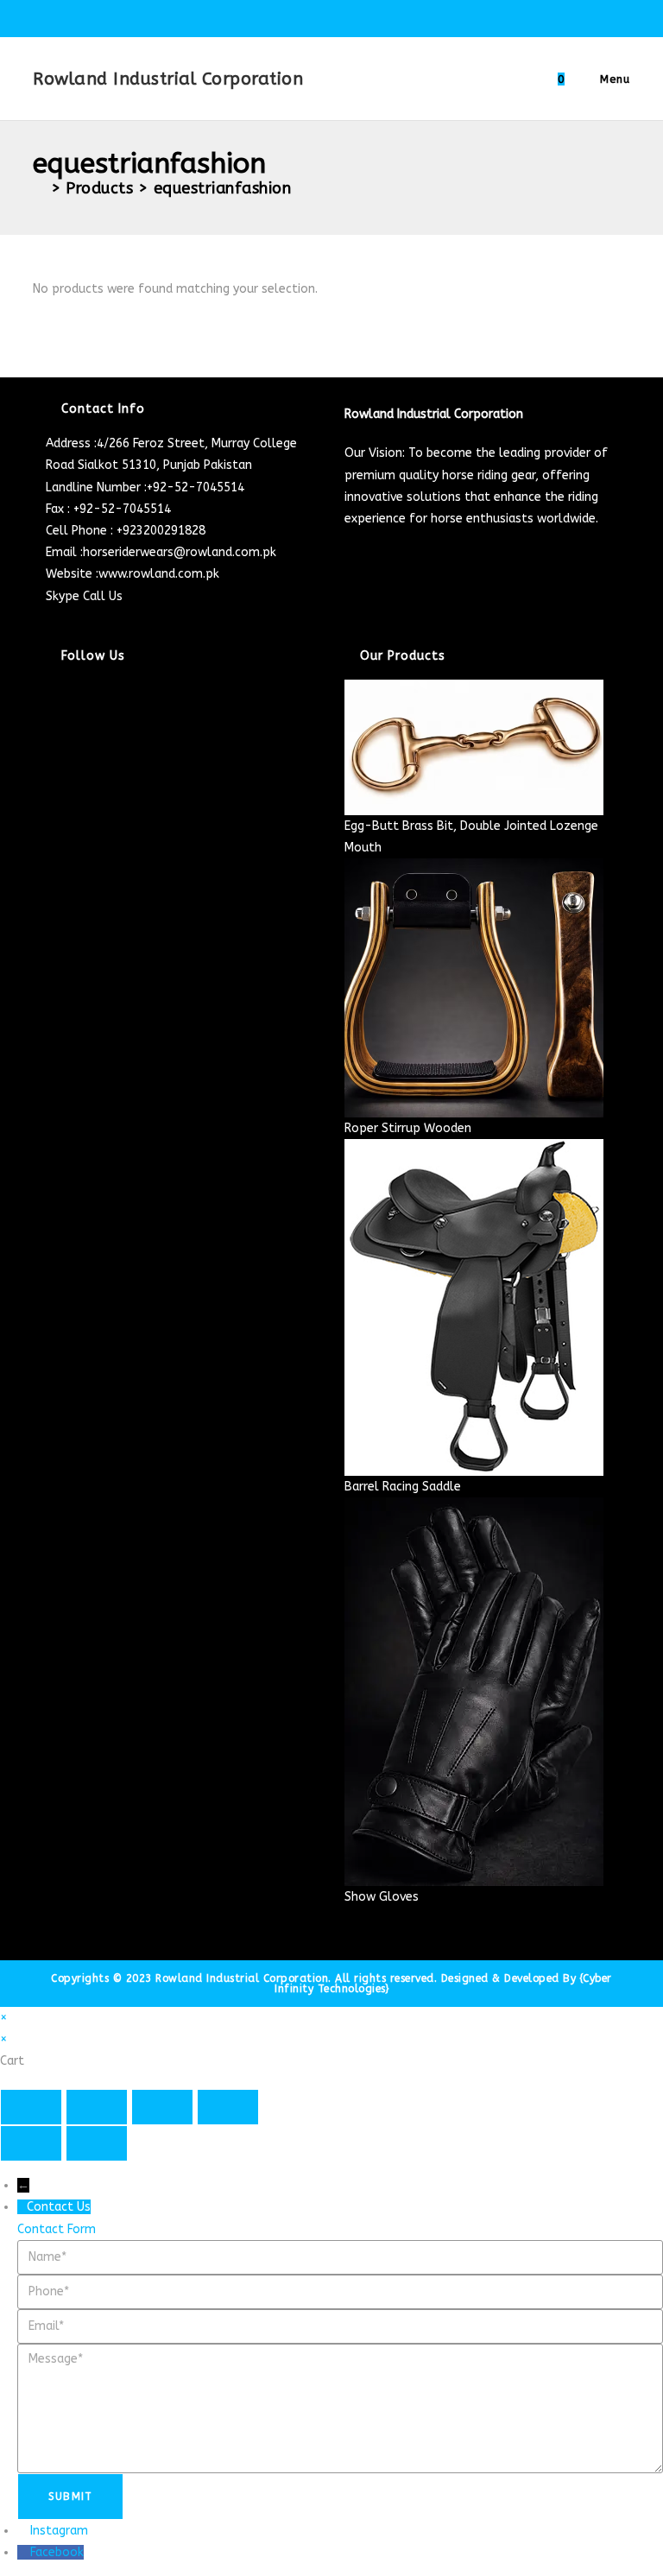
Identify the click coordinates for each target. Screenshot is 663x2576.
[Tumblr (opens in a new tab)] (374, 16)
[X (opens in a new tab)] (275, 16)
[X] (51, 690)
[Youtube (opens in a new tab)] (391, 16)
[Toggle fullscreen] (97, 2107)
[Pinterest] (51, 777)
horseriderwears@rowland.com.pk (180, 552)
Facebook (57, 2552)
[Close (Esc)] (228, 2107)
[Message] (340, 2407)
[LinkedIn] (51, 755)
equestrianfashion (223, 188)
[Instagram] (51, 734)
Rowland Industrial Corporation (168, 79)
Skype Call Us (84, 596)
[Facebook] (51, 712)
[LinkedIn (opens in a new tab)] (354, 16)
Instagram (59, 2531)
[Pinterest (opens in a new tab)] (315, 16)
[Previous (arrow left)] (31, 2143)
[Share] (162, 2107)
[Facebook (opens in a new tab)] (295, 16)
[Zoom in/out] (31, 2107)
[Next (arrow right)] (97, 2143)
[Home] (39, 188)
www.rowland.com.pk (159, 574)
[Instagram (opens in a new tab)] (335, 16)
